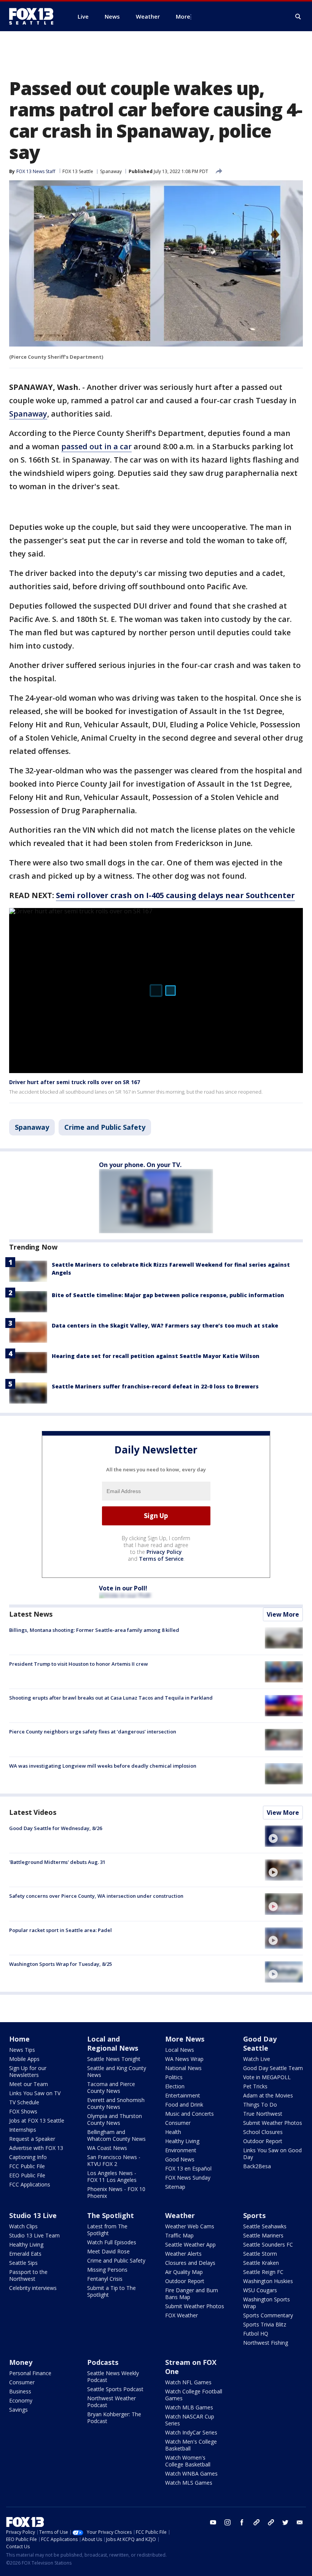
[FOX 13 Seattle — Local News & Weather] (34, 16)
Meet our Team (29, 2084)
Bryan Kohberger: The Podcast (114, 2418)
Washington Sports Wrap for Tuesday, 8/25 (60, 1964)
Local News (180, 2050)
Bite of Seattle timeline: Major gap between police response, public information (168, 1295)
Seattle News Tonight (114, 2059)
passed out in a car (96, 446)
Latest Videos (33, 1812)
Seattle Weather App (190, 2244)
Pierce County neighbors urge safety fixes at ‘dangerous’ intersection (93, 1732)
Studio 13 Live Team (34, 2235)
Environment (181, 2150)
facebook (242, 2522)
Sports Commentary (268, 2315)
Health (173, 2132)
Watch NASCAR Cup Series (190, 2420)
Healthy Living (182, 2141)
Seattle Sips (23, 2263)
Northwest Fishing (266, 2343)
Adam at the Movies (268, 2095)
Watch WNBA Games (191, 2473)
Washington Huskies (268, 2281)
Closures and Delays (190, 2263)
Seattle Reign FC (263, 2272)
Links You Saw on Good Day (272, 2154)
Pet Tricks (255, 2086)
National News (183, 2068)
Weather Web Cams (190, 2226)
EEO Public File (27, 2175)
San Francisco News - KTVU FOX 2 (114, 2160)
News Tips (22, 2050)
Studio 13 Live (33, 2215)
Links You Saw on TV (35, 2093)
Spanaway (111, 171)
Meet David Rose (108, 2251)
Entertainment (183, 2095)
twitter (285, 2522)
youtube (213, 2522)
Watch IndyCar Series (191, 2432)
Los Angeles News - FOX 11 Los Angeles (112, 2176)
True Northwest (263, 2114)
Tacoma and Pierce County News (111, 2087)
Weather (180, 2215)
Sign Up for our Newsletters (28, 2071)
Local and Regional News (113, 2043)
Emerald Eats (25, 2254)
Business (20, 2391)
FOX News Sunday (188, 2178)
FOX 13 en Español (188, 2168)
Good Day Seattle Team (273, 2068)
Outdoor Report (263, 2141)
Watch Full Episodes (112, 2242)
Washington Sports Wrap (267, 2303)
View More (283, 1614)
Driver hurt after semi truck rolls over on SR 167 (75, 1082)
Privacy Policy (164, 1552)
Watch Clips (23, 2226)
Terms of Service (161, 1559)
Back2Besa (257, 2166)
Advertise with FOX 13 (36, 2148)
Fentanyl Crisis (105, 2279)
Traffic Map (179, 2235)
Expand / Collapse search (298, 17)
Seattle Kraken (261, 2263)
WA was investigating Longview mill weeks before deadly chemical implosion (103, 1766)
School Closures (263, 2132)
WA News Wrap (184, 2059)
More (183, 16)
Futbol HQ (256, 2334)
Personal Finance (30, 2373)
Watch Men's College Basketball (191, 2445)
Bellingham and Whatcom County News (116, 2135)
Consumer (178, 2123)
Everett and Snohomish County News (116, 2103)
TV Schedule (24, 2102)
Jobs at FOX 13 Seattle (37, 2120)
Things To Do (260, 2105)
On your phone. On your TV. (140, 1165)
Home (19, 2039)
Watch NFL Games (188, 2382)
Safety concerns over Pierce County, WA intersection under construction (96, 1896)
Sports (254, 2215)
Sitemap (175, 2187)
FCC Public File (27, 2166)
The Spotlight (111, 2215)
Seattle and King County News (117, 2071)
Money (21, 2362)
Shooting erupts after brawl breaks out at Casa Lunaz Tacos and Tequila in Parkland (111, 1698)
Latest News (31, 1614)
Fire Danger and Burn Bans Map (192, 2294)
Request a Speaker (32, 2139)
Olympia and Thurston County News (115, 2119)
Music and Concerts (189, 2114)
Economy (21, 2400)
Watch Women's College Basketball (188, 2461)
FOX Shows (23, 2111)
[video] (284, 1836)
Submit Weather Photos (273, 2123)
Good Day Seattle (260, 2043)
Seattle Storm (260, 2254)
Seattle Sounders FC (268, 2244)
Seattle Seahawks (265, 2226)
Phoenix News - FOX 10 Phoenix (116, 2192)
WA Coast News (107, 2148)
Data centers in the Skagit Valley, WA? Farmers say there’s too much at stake (165, 1325)
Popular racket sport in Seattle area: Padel (60, 1930)
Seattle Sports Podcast (115, 2389)
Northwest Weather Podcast (111, 2402)
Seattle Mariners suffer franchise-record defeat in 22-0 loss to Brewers (155, 1386)
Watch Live (257, 2059)
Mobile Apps (24, 2059)
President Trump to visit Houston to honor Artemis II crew (79, 1664)
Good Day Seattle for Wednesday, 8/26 (56, 1828)
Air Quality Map (184, 2272)
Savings (18, 2410)
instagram (228, 2522)
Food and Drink (184, 2105)
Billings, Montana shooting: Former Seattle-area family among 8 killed (94, 1630)
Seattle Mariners (263, 2235)
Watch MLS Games (189, 2483)
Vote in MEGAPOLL (267, 2077)
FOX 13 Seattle (78, 171)
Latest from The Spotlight (107, 2230)
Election (175, 2086)
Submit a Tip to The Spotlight (111, 2291)
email (300, 2522)
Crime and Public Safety (105, 1127)
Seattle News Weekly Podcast (113, 2376)
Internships (23, 2130)
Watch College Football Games (194, 2395)
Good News (180, 2159)
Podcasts (103, 2362)
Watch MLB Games (189, 2407)
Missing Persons (107, 2270)
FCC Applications (30, 2184)
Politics (174, 2077)
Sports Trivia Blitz (265, 2324)
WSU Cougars (260, 2290)
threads (271, 2522)
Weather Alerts (183, 2254)
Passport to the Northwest (28, 2275)
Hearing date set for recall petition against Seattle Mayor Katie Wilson (156, 1356)
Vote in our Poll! (123, 1588)
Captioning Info (28, 2157)
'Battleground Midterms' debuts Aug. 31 (57, 1862)
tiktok (256, 2522)
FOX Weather (181, 2315)
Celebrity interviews (33, 2288)
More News (185, 2039)
